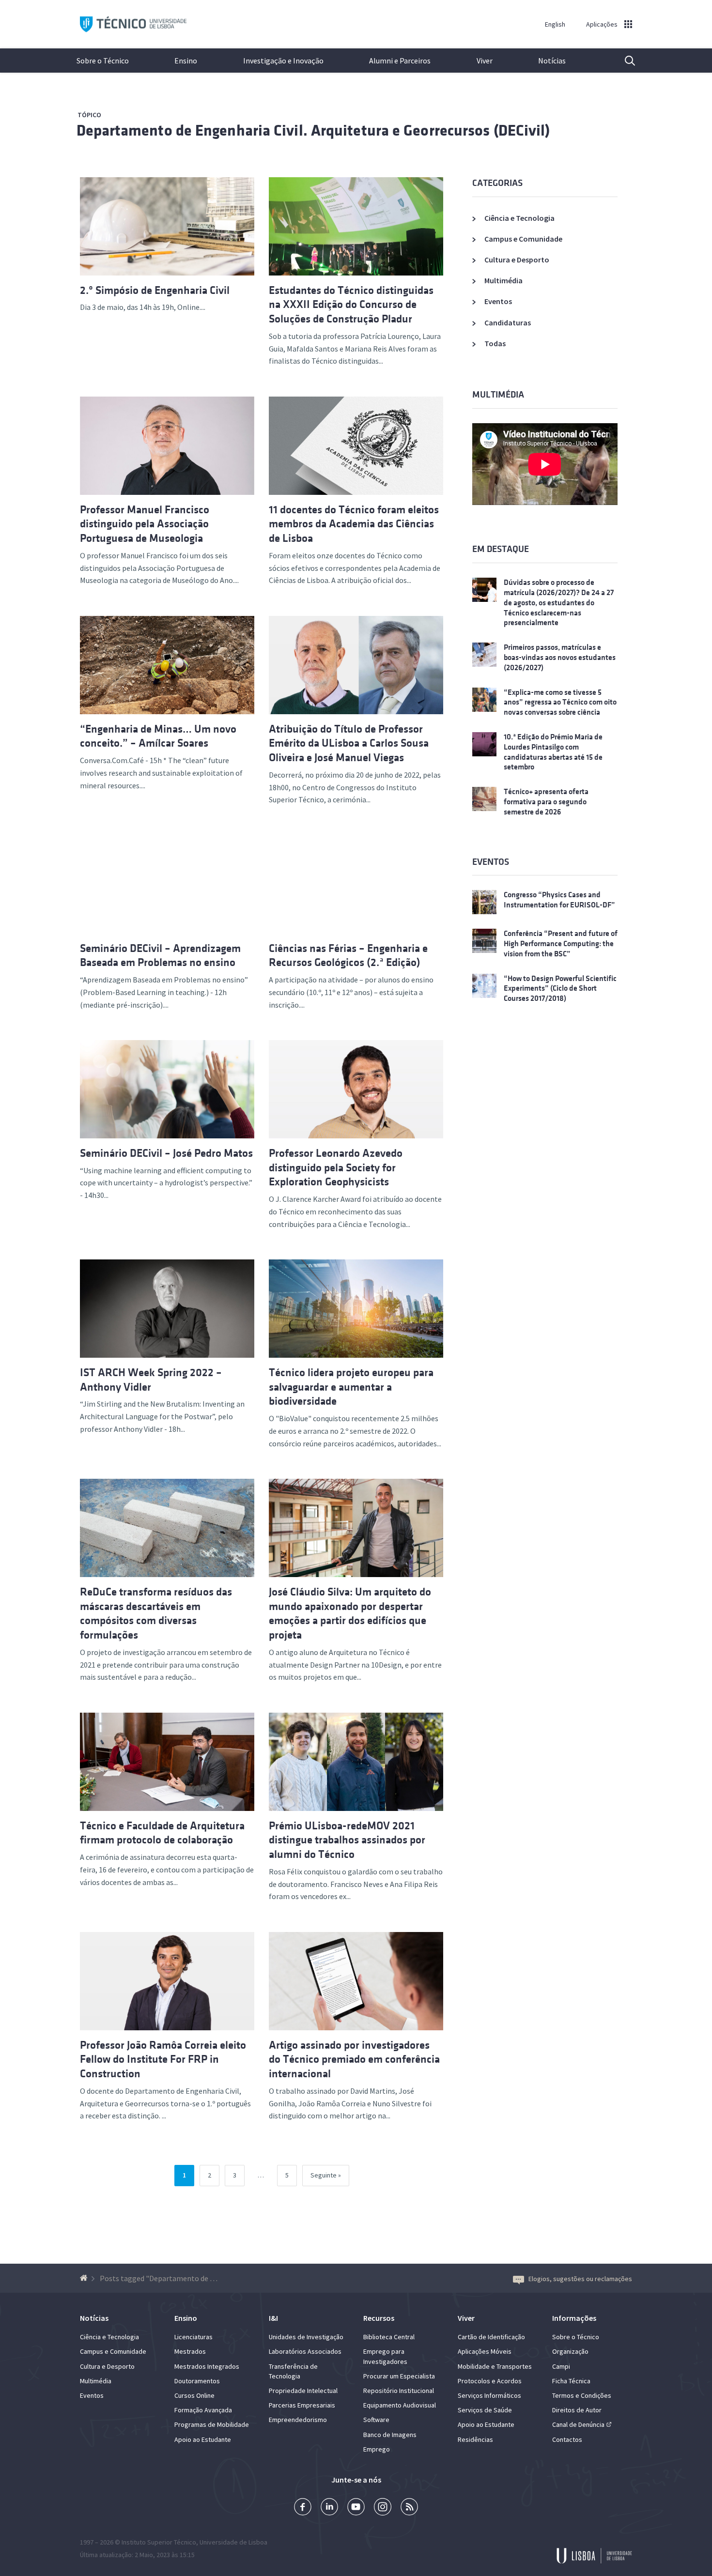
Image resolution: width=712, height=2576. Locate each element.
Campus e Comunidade (523, 239)
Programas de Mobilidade (212, 2424)
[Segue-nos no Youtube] (356, 2508)
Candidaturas (508, 322)
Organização (570, 2351)
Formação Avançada (203, 2410)
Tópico (89, 115)
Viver (485, 61)
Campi (561, 2366)
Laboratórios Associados (305, 2351)
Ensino (186, 61)
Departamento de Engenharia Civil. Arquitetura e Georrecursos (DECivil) (313, 130)
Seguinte (324, 2175)
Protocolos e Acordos (490, 2381)
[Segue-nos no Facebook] (303, 2508)
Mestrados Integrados (207, 2366)
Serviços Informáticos (489, 2395)
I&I (273, 2318)
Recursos (379, 2318)
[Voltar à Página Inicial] (85, 2278)
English (555, 24)
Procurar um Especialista (399, 2376)
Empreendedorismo (298, 2420)
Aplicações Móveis (485, 2351)
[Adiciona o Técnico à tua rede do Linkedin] (329, 2508)
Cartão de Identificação (491, 2337)
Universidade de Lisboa (233, 2542)
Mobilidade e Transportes (495, 2366)
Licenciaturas (193, 2337)
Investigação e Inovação (283, 61)
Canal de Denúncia (578, 2424)
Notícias (552, 61)
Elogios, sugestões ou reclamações (580, 2279)
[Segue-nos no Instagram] (383, 2508)
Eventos (498, 301)
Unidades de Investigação (306, 2337)
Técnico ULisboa (133, 24)
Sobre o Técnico (103, 61)
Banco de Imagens (390, 2435)
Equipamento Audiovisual (400, 2405)
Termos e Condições (582, 2395)
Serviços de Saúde (485, 2410)
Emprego (377, 2449)
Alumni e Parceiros (400, 61)
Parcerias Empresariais (302, 2405)
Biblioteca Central (389, 2337)
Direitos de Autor (577, 2410)
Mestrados (190, 2351)
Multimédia (503, 280)
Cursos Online (194, 2395)
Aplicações (602, 24)
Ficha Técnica (571, 2381)
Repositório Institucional (399, 2391)
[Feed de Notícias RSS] (409, 2508)
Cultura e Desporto (517, 260)
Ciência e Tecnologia (519, 218)
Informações (574, 2318)
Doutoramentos (197, 2381)
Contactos (567, 2439)
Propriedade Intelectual (303, 2391)
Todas (495, 343)
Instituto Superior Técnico (159, 2542)
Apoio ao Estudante (203, 2439)
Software (376, 2420)
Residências (475, 2439)
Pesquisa (624, 61)
